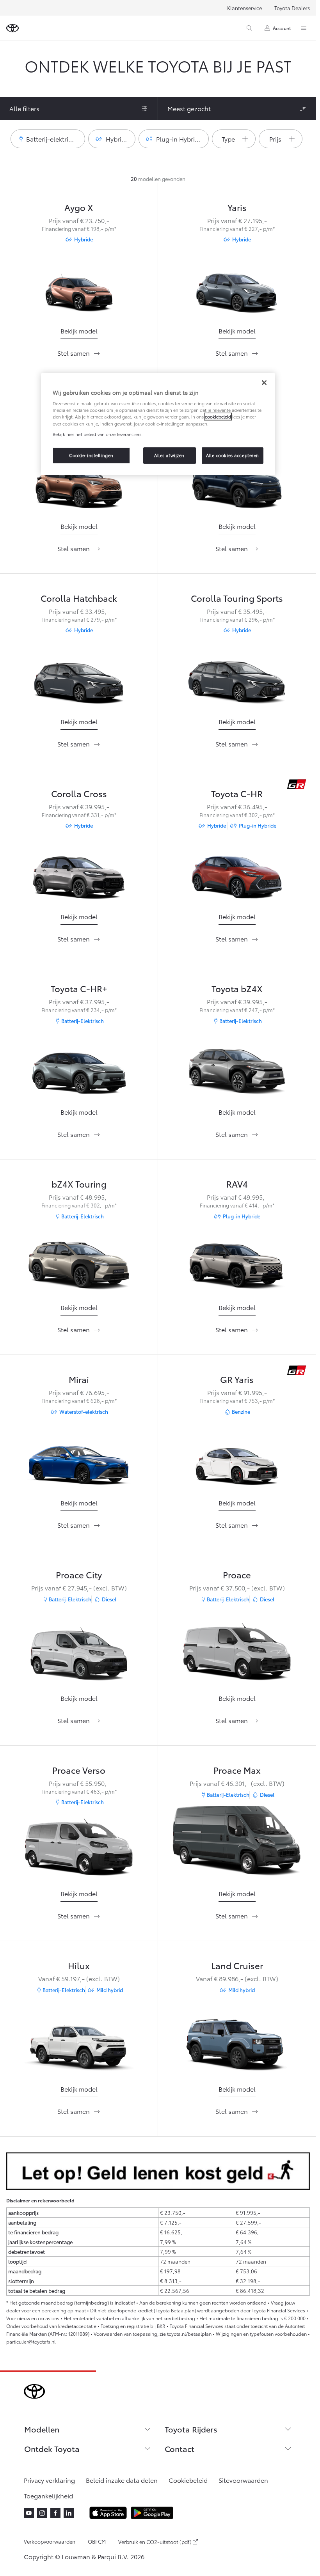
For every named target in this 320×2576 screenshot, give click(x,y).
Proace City (79, 1574)
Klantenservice (244, 8)
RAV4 (237, 1183)
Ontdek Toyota (52, 2448)
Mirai (79, 1379)
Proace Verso (79, 1770)
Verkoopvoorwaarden (50, 2541)
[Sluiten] (264, 383)
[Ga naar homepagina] (12, 28)
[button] (48, 139)
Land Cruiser (237, 1965)
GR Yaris (237, 1379)
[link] (79, 331)
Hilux (79, 1965)
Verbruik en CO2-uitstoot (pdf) (155, 2542)
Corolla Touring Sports (237, 598)
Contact (180, 2448)
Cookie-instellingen (91, 455)
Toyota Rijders (191, 2429)
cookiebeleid (218, 417)
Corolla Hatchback (79, 598)
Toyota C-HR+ (79, 988)
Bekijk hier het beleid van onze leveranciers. (98, 434)
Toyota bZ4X (237, 988)
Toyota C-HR (237, 793)
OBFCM (97, 2541)
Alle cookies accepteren (233, 455)
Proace (237, 1574)
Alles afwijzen (169, 455)
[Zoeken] (249, 28)
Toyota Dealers (292, 8)
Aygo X (79, 207)
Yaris (237, 207)
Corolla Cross (79, 793)
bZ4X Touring (79, 1183)
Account (282, 28)
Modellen (42, 2429)
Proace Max (237, 1770)
